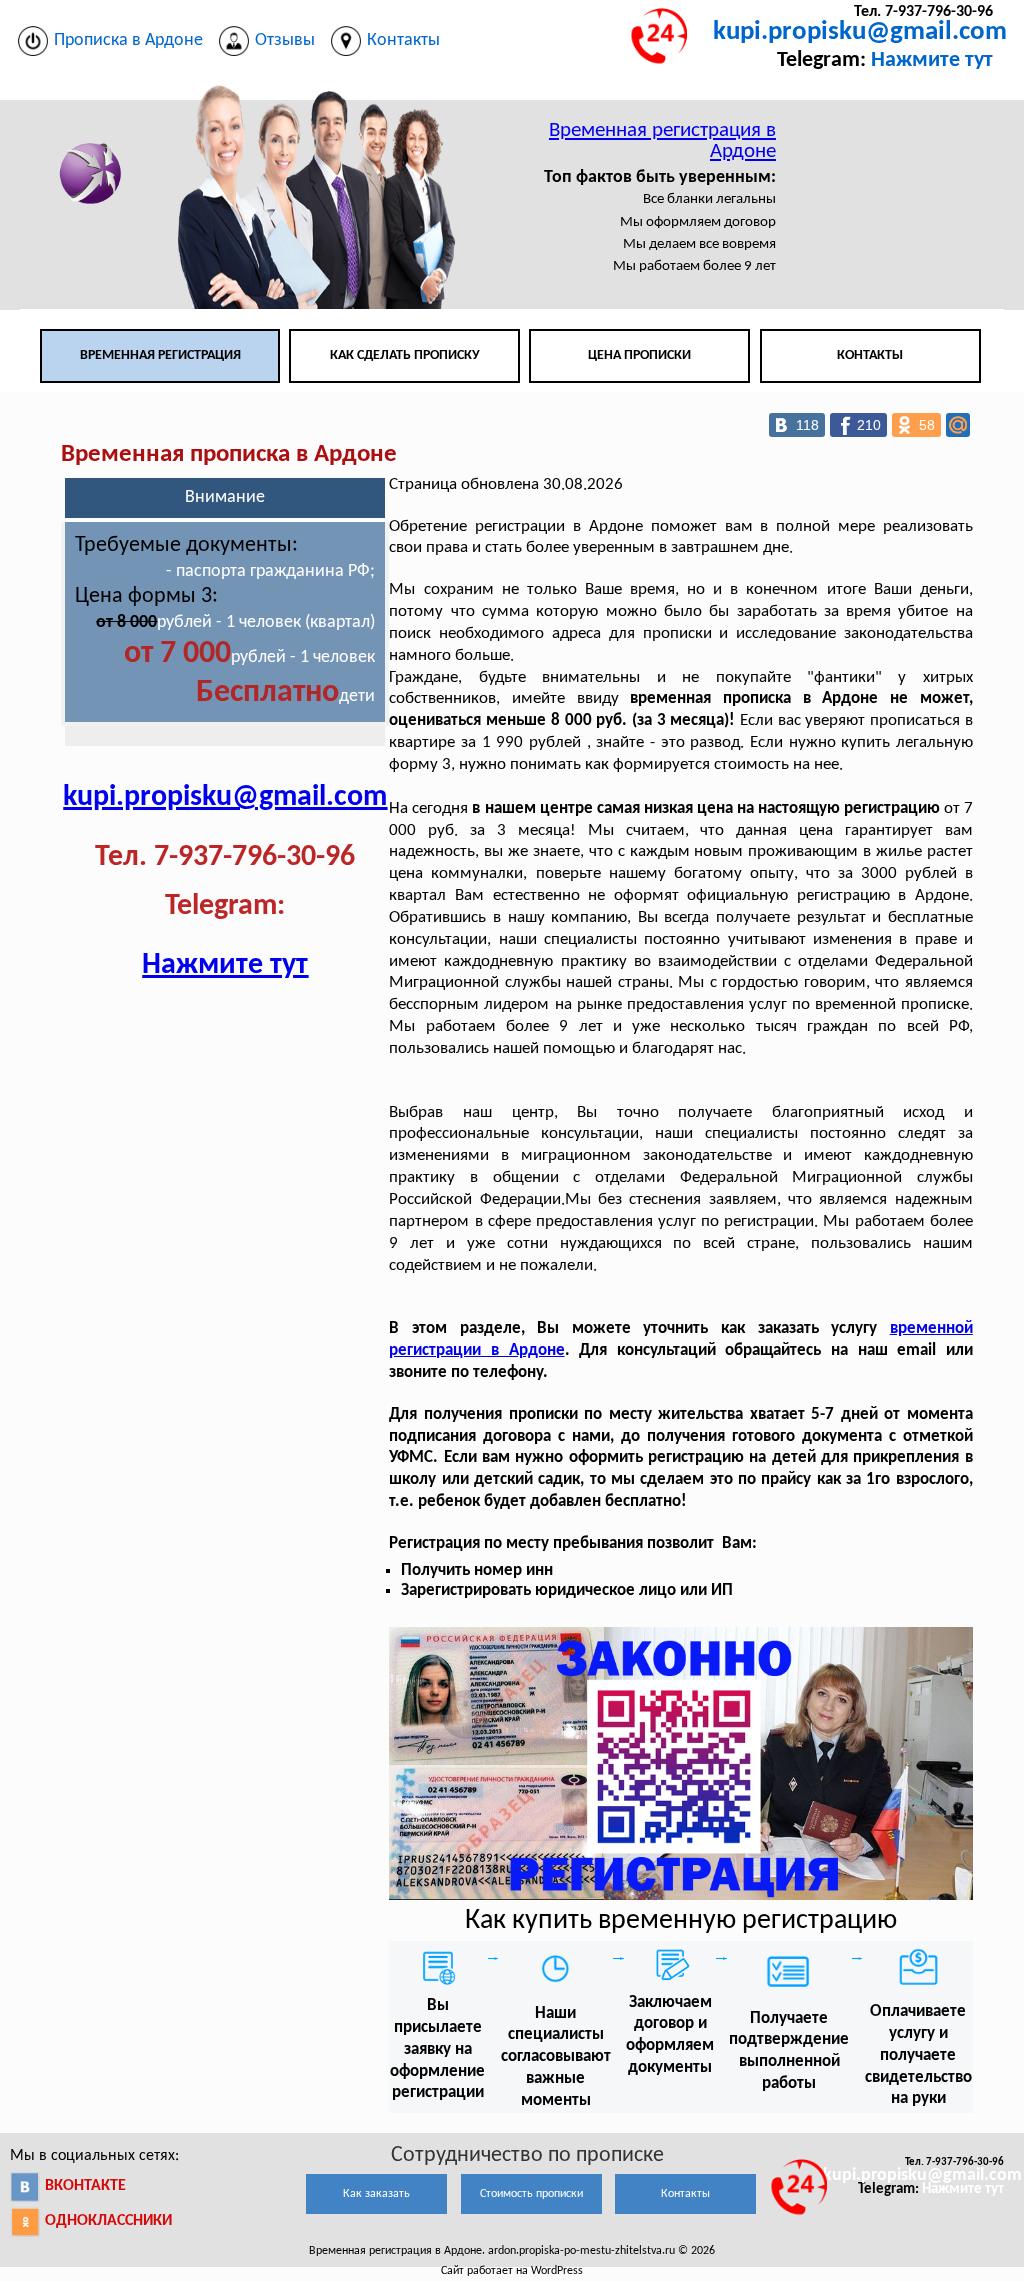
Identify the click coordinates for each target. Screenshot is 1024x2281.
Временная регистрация (160, 355)
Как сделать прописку (405, 355)
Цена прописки (639, 355)
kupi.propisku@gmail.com (860, 32)
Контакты (870, 355)
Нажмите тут (932, 60)
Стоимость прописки (531, 2194)
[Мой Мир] (958, 425)
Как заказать (376, 2194)
